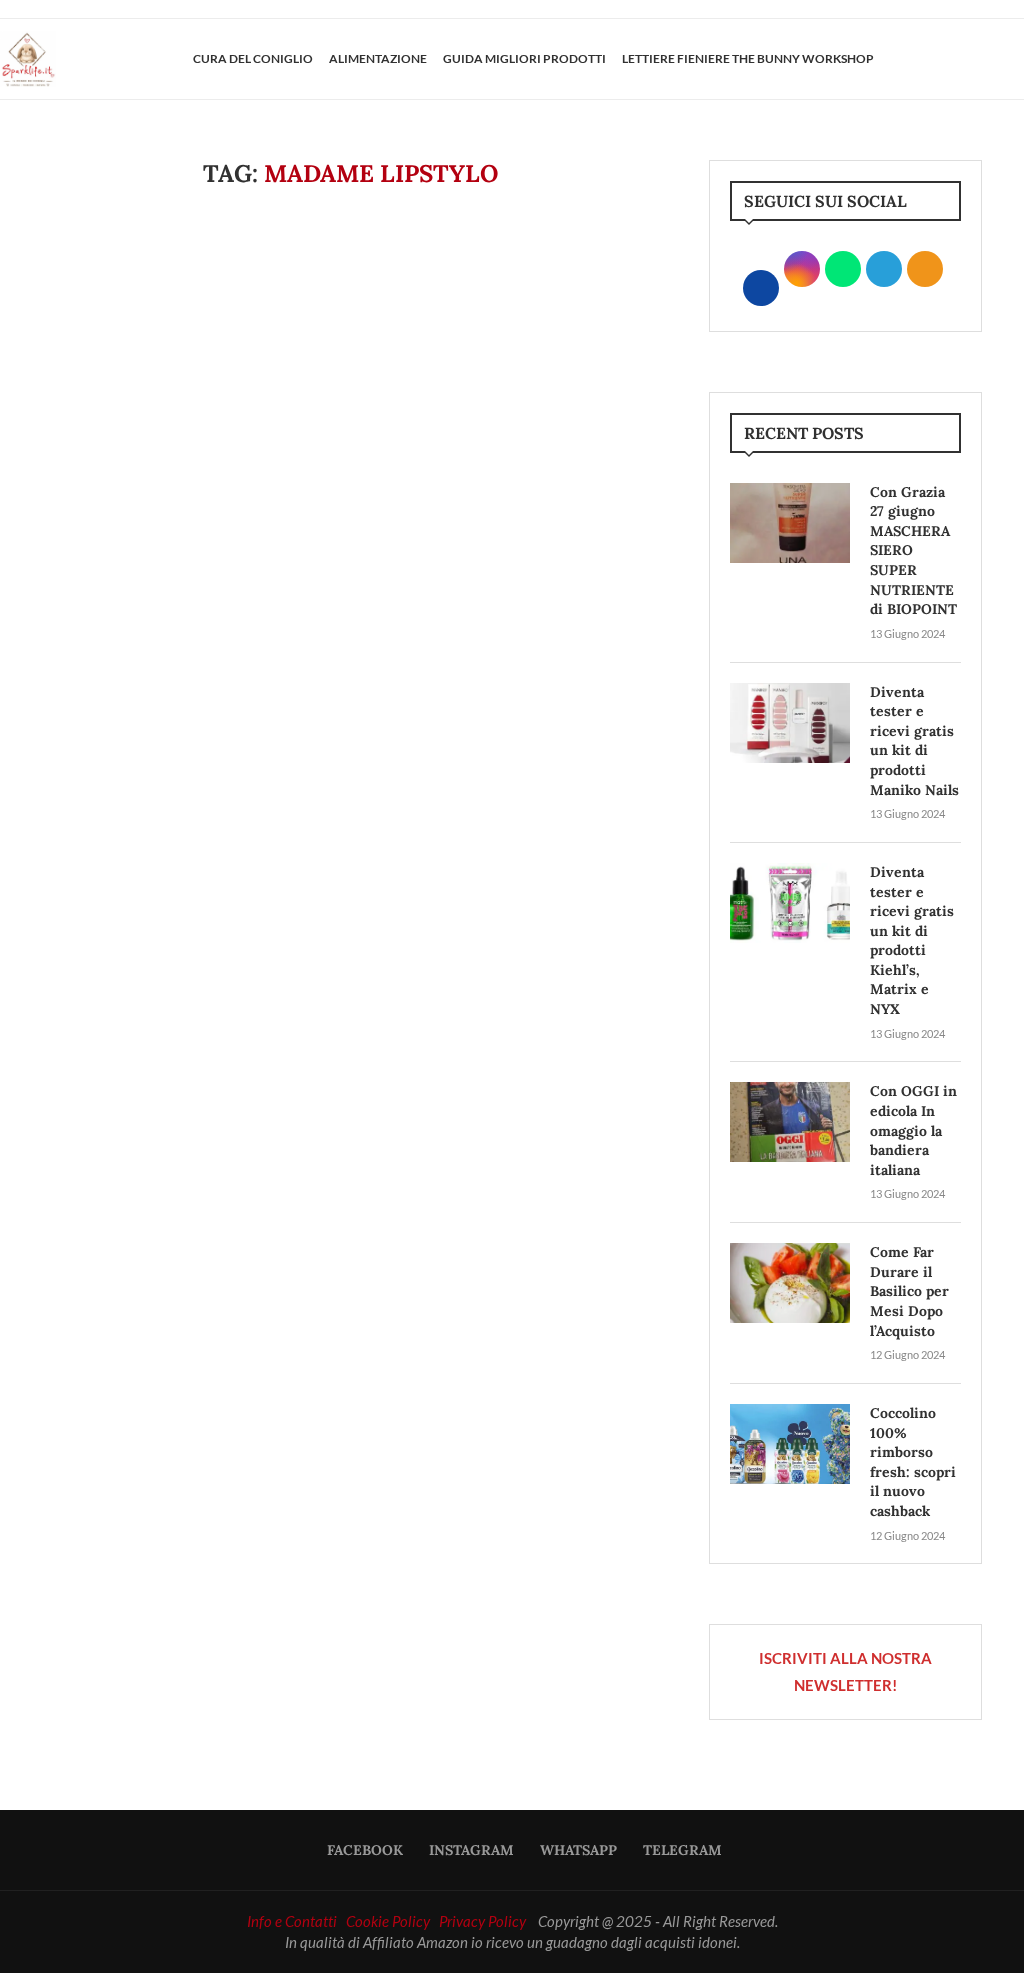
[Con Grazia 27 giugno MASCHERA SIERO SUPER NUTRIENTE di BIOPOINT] (790, 523)
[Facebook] (941, 59)
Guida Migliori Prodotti (524, 58)
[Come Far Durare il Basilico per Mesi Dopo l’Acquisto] (790, 1283)
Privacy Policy (482, 1921)
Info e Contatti (292, 1921)
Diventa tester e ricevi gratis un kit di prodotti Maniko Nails (914, 741)
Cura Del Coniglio (253, 58)
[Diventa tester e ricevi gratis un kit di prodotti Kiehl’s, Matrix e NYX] (790, 903)
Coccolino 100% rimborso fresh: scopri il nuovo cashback (913, 1462)
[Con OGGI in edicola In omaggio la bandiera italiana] (790, 1122)
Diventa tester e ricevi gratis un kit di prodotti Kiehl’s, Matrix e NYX (912, 940)
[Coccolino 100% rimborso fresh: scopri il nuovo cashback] (790, 1444)
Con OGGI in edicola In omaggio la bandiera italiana (913, 1130)
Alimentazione (378, 58)
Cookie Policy (388, 1921)
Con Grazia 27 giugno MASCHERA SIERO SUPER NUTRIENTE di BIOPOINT (913, 551)
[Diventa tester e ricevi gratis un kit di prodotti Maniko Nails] (790, 723)
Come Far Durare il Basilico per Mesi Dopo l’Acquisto (909, 1291)
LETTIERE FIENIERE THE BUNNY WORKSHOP (748, 58)
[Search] (1014, 59)
